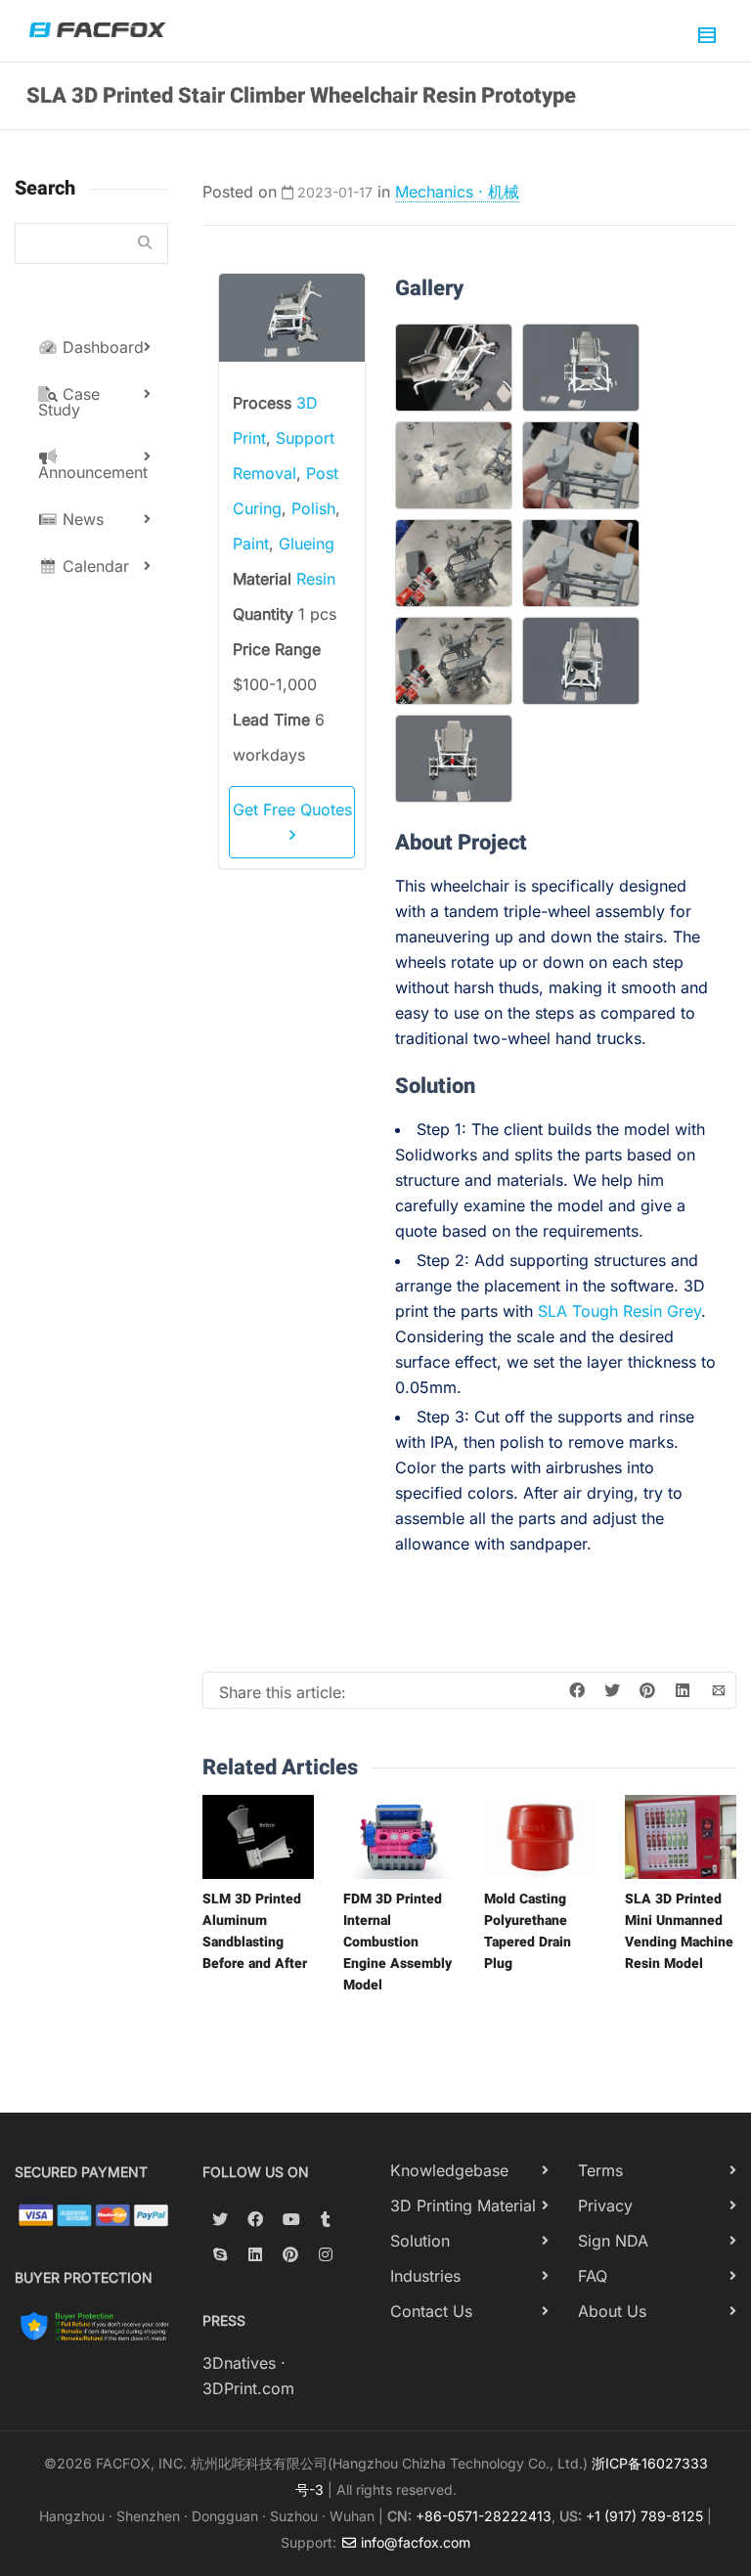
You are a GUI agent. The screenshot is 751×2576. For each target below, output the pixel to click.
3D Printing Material (463, 2205)
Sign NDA (613, 2241)
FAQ (593, 2276)
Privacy (605, 2205)
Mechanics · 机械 (457, 192)
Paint (251, 544)
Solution (420, 2241)
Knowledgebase (449, 2170)
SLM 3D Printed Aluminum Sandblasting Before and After (255, 1931)
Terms (600, 2170)
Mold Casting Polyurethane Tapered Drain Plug (528, 1931)
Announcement (93, 472)
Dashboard (101, 347)
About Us (612, 2311)
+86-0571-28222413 (484, 2516)
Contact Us (431, 2311)
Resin (316, 579)
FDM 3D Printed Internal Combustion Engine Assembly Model (398, 1942)
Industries (425, 2276)
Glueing (307, 544)
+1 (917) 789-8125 (644, 2516)
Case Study (69, 402)
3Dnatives (239, 2363)
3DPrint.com (248, 2388)
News (81, 519)
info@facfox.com (414, 2542)
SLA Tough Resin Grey (619, 1311)
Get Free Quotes (292, 809)
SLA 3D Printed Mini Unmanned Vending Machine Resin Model (679, 1931)
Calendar (93, 566)
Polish (313, 508)
